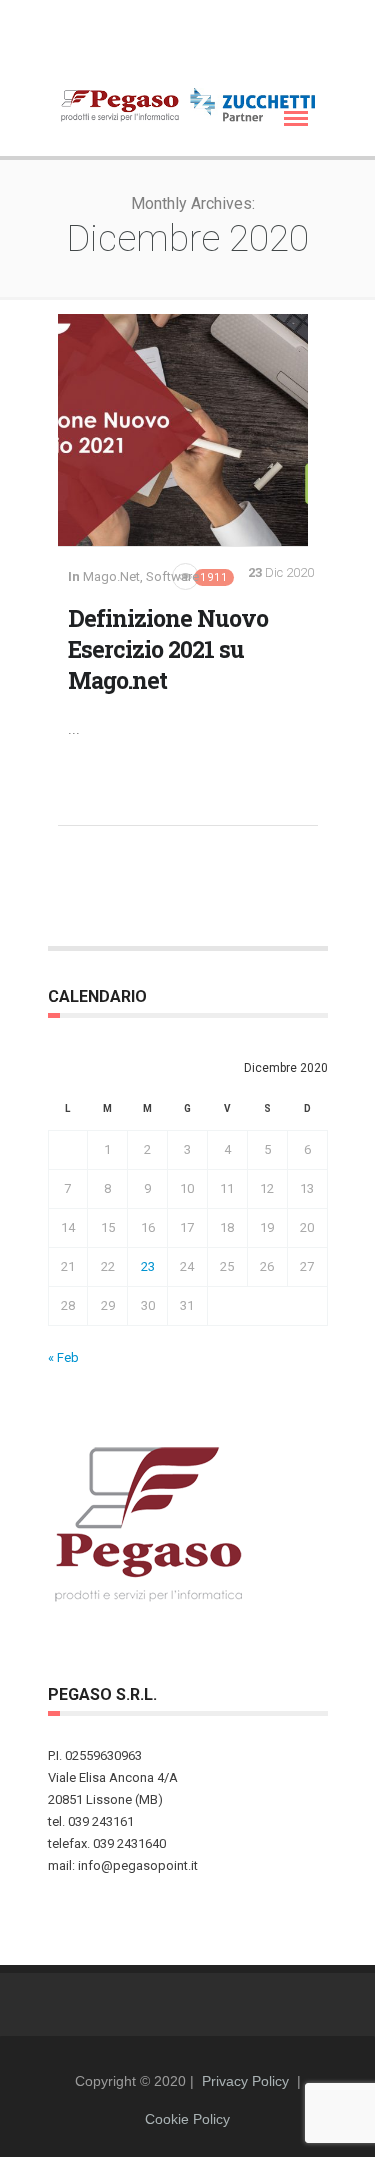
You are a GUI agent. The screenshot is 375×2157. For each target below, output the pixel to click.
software (172, 576)
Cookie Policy (187, 2119)
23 (148, 1266)
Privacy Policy (245, 2081)
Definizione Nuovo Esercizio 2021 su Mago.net (168, 649)
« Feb (63, 1357)
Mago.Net (111, 576)
